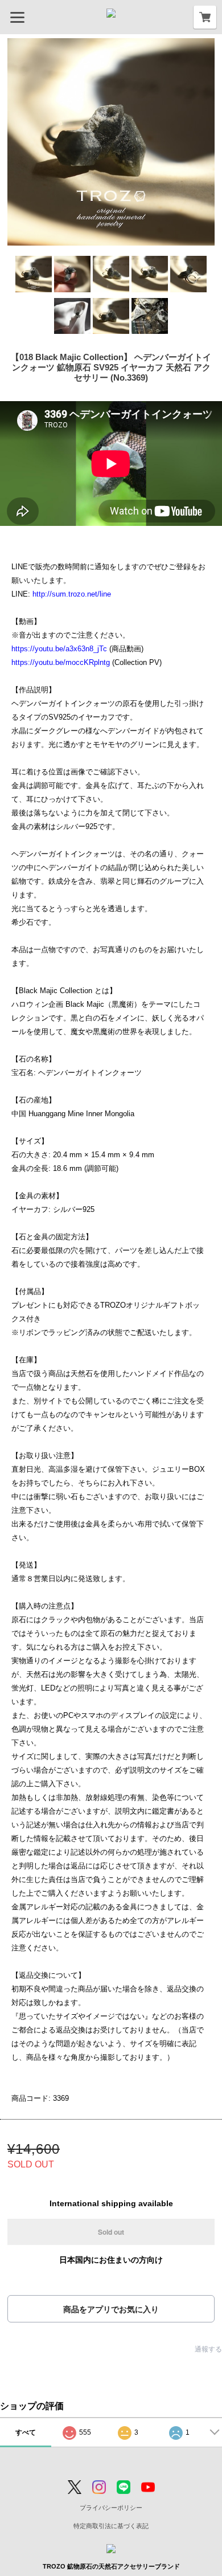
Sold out (111, 2232)
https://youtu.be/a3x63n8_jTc (59, 649)
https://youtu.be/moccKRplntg (61, 662)
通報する (208, 2349)
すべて (26, 2432)
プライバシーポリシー (111, 2508)
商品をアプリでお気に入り (111, 2309)
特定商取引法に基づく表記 (111, 2526)
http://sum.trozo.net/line (72, 594)
